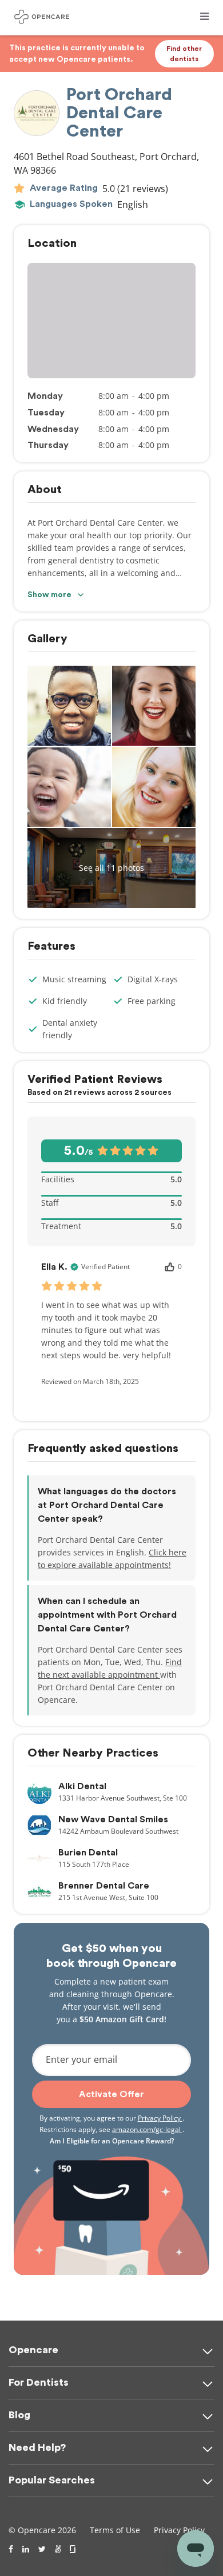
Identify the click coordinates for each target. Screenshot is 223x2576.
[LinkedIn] (26, 2549)
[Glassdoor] (73, 2549)
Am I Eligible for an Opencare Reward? (112, 2141)
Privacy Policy (160, 2118)
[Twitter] (42, 2549)
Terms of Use (115, 2530)
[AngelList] (58, 2549)
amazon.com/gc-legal (147, 2129)
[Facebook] (11, 2549)
